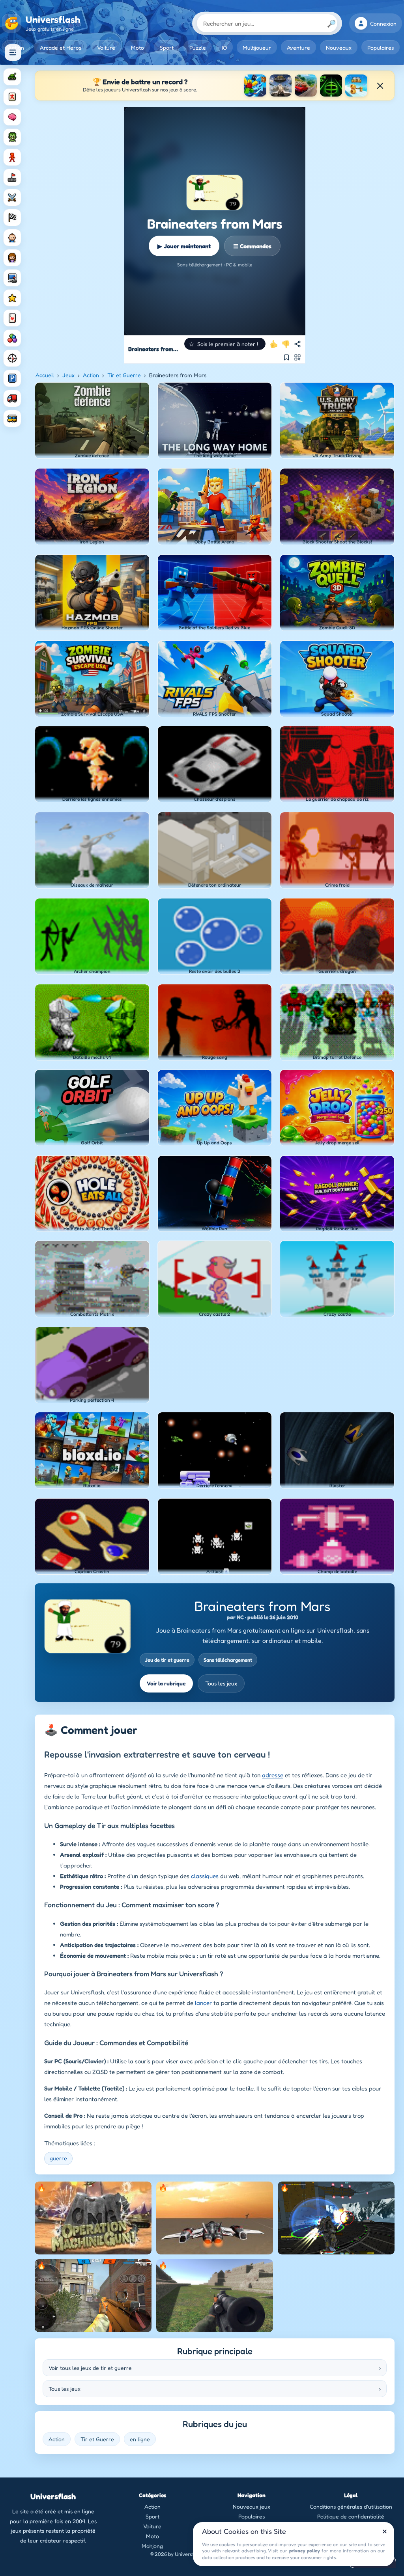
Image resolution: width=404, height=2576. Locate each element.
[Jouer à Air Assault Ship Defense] (281, 86)
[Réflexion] (12, 117)
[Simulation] (12, 278)
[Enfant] (12, 238)
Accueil (45, 375)
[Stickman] (12, 157)
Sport (167, 47)
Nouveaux (339, 47)
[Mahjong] (12, 97)
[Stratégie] (12, 298)
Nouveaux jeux (252, 2506)
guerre (58, 2158)
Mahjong (152, 2546)
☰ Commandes (252, 246)
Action (91, 375)
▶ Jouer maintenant (184, 246)
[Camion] (12, 398)
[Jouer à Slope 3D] (331, 86)
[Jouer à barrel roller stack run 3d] (356, 86)
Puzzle (198, 47)
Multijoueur (257, 47)
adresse (273, 1775)
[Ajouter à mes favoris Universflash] (286, 357)
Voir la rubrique (166, 1683)
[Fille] (12, 258)
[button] (225, 344)
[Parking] (12, 378)
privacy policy (305, 2551)
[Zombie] (12, 137)
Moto (137, 47)
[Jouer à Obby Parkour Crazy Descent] (255, 86)
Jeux (68, 375)
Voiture (106, 47)
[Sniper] (12, 358)
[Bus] (12, 418)
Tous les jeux (221, 1683)
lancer (203, 2003)
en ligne (140, 2439)
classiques (205, 1876)
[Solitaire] (12, 318)
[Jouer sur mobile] (297, 357)
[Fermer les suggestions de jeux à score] (380, 86)
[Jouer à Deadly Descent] (306, 86)
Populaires (381, 47)
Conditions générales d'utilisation (351, 2506)
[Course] (12, 218)
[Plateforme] (12, 177)
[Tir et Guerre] (12, 77)
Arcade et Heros (61, 47)
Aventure (298, 47)
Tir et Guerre (124, 375)
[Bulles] (12, 338)
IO (224, 47)
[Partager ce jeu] (297, 344)
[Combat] (12, 197)
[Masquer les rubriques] (13, 52)
